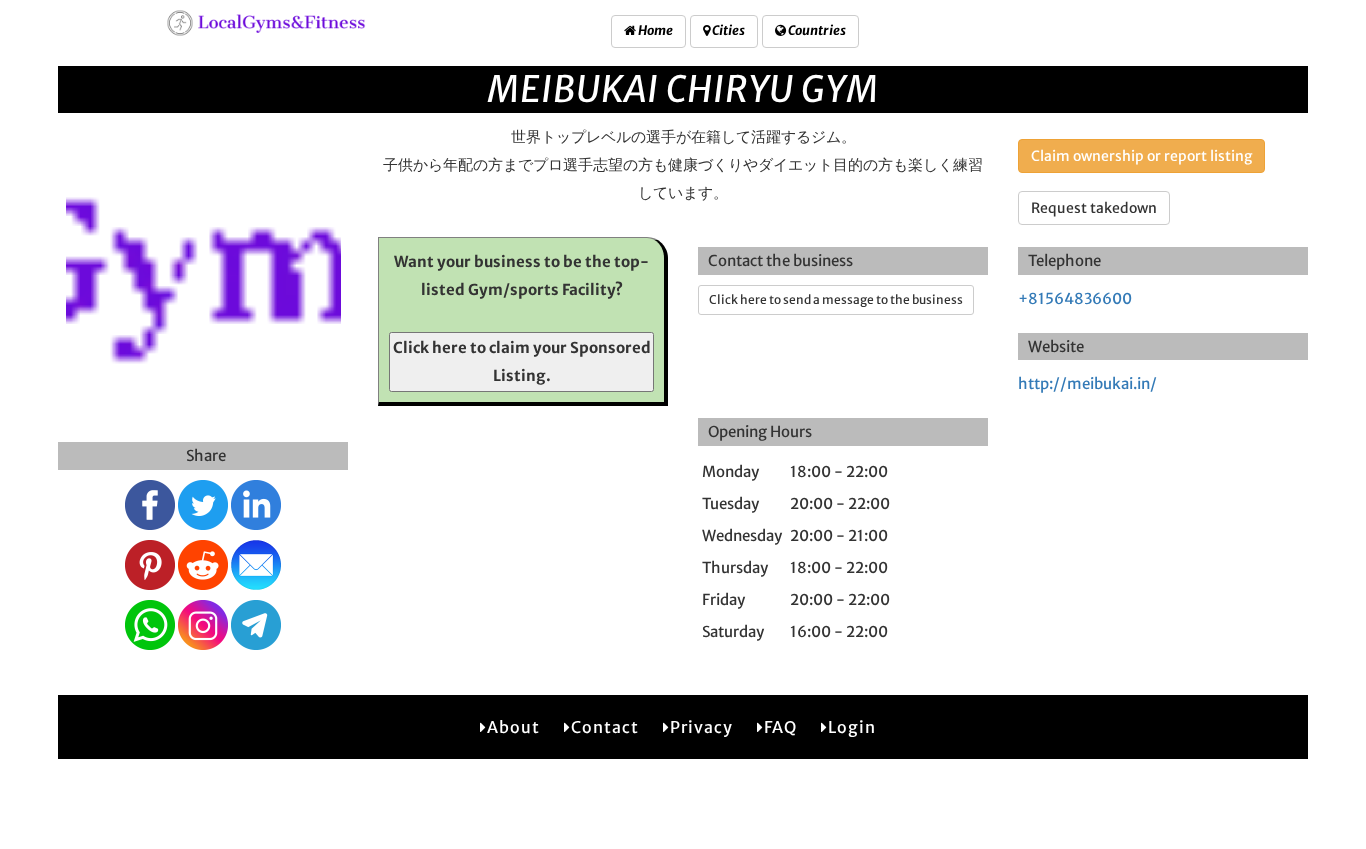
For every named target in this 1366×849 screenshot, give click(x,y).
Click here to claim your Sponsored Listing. (522, 361)
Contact (605, 727)
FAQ (780, 727)
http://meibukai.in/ (1087, 383)
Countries (816, 30)
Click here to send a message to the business (836, 299)
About (513, 727)
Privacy (701, 727)
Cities (727, 30)
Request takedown (1094, 208)
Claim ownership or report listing (1141, 156)
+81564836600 (1075, 298)
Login (852, 727)
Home (654, 30)
